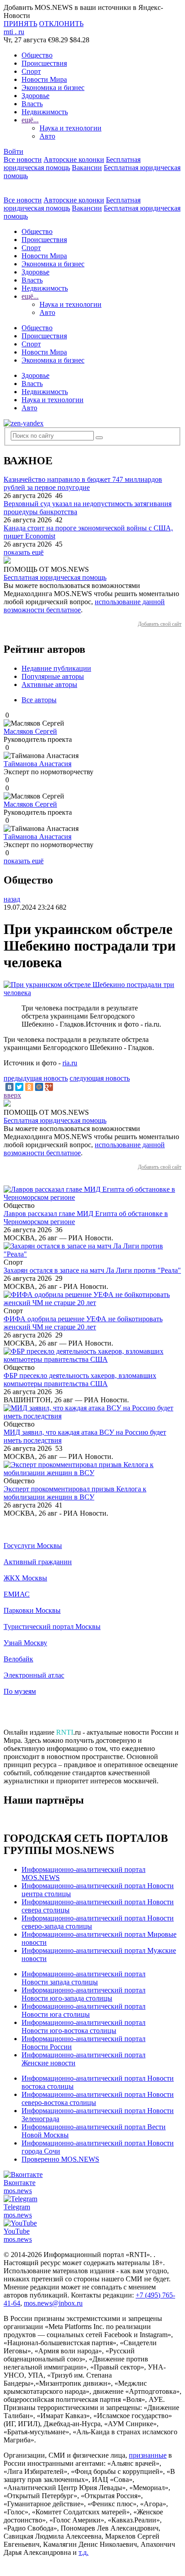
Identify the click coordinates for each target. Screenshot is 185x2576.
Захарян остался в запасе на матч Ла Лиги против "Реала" (92, 1270)
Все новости (23, 159)
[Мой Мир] (39, 1087)
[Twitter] (19, 1087)
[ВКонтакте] (9, 1087)
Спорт (31, 71)
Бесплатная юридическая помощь (55, 577)
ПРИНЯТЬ (20, 24)
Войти (13, 151)
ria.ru (70, 1063)
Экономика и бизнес (53, 88)
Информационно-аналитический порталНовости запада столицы (84, 1978)
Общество (37, 55)
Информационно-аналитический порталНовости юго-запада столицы (84, 1994)
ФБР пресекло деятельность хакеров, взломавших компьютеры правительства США (80, 1380)
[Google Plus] (49, 1087)
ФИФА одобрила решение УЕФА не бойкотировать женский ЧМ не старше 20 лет (83, 1323)
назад (12, 899)
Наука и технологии (70, 128)
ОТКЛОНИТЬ (61, 24)
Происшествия (44, 63)
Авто (47, 136)
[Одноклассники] (29, 1087)
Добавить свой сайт (160, 624)
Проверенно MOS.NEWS (60, 2159)
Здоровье (35, 96)
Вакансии (87, 168)
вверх (12, 1095)
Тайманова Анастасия (37, 764)
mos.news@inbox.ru (53, 2303)
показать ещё (24, 552)
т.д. (84, 2552)
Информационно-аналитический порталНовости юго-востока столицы (84, 2026)
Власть (32, 104)
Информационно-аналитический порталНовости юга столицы (84, 2010)
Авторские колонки (74, 159)
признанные (148, 2455)
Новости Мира (44, 79)
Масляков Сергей (30, 731)
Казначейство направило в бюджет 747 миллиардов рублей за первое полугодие (83, 483)
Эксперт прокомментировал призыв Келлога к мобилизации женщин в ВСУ (75, 1493)
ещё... (30, 120)
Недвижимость (45, 112)
